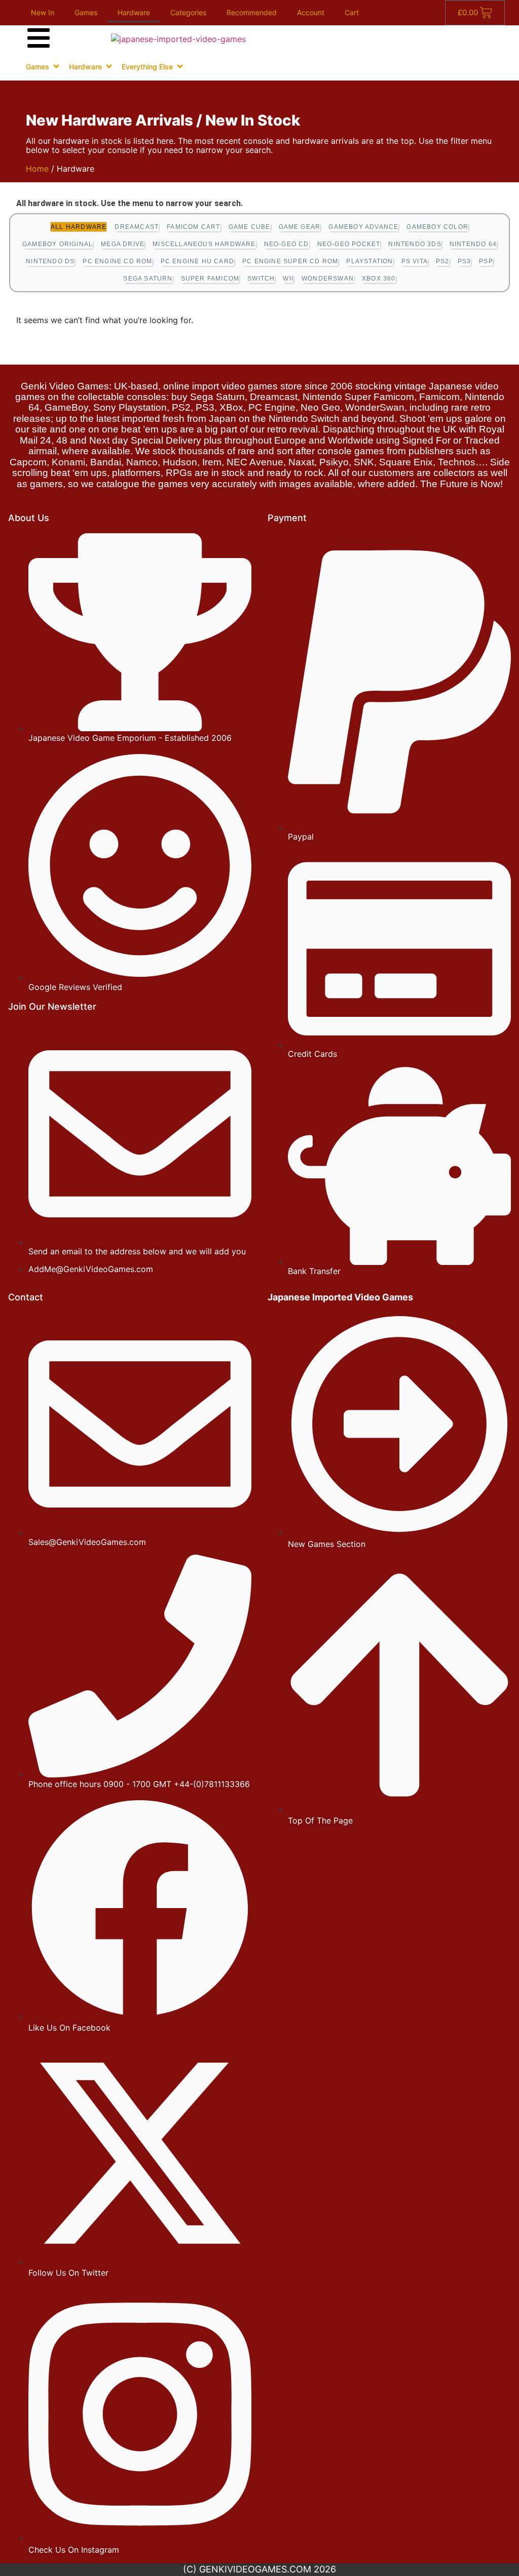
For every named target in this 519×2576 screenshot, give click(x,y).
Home (37, 169)
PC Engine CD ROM (117, 261)
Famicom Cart (193, 227)
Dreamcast (137, 227)
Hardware (134, 12)
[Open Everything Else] (180, 66)
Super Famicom (210, 279)
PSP (486, 261)
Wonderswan (328, 279)
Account (311, 12)
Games (86, 12)
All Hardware (79, 227)
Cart (352, 12)
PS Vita (415, 261)
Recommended (252, 12)
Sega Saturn (148, 279)
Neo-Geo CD (287, 244)
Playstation (369, 261)
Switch (261, 279)
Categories (188, 12)
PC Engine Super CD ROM (290, 261)
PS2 (443, 261)
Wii (288, 279)
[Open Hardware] (109, 66)
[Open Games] (56, 66)
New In (43, 12)
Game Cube (250, 227)
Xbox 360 (379, 279)
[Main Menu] (39, 38)
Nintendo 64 (473, 244)
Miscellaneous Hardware (204, 244)
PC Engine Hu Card (197, 261)
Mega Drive (123, 244)
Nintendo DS (50, 261)
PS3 (465, 261)
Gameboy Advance (363, 227)
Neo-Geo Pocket (349, 244)
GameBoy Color (437, 227)
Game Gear (300, 227)
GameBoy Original (58, 244)
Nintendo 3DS (415, 244)
